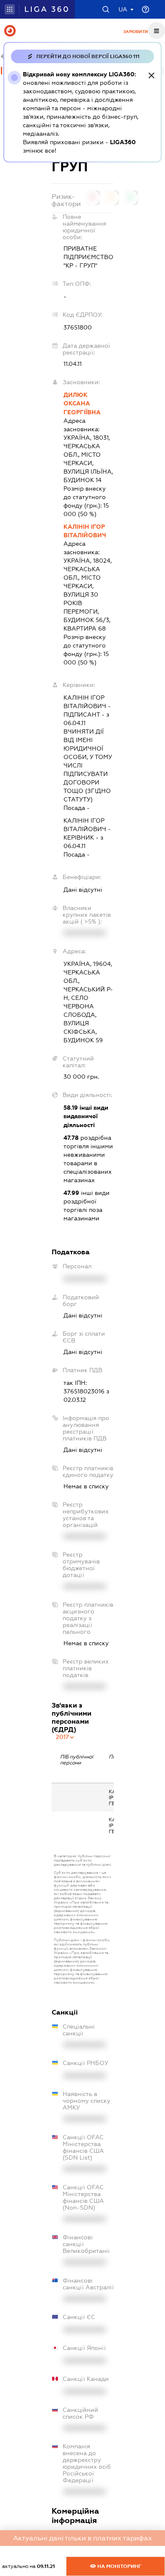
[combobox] (65, 1737)
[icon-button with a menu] (157, 31)
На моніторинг (119, 2566)
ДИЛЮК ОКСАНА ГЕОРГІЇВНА (82, 403)
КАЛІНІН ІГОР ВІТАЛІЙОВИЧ (85, 531)
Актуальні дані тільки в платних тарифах (82, 2538)
